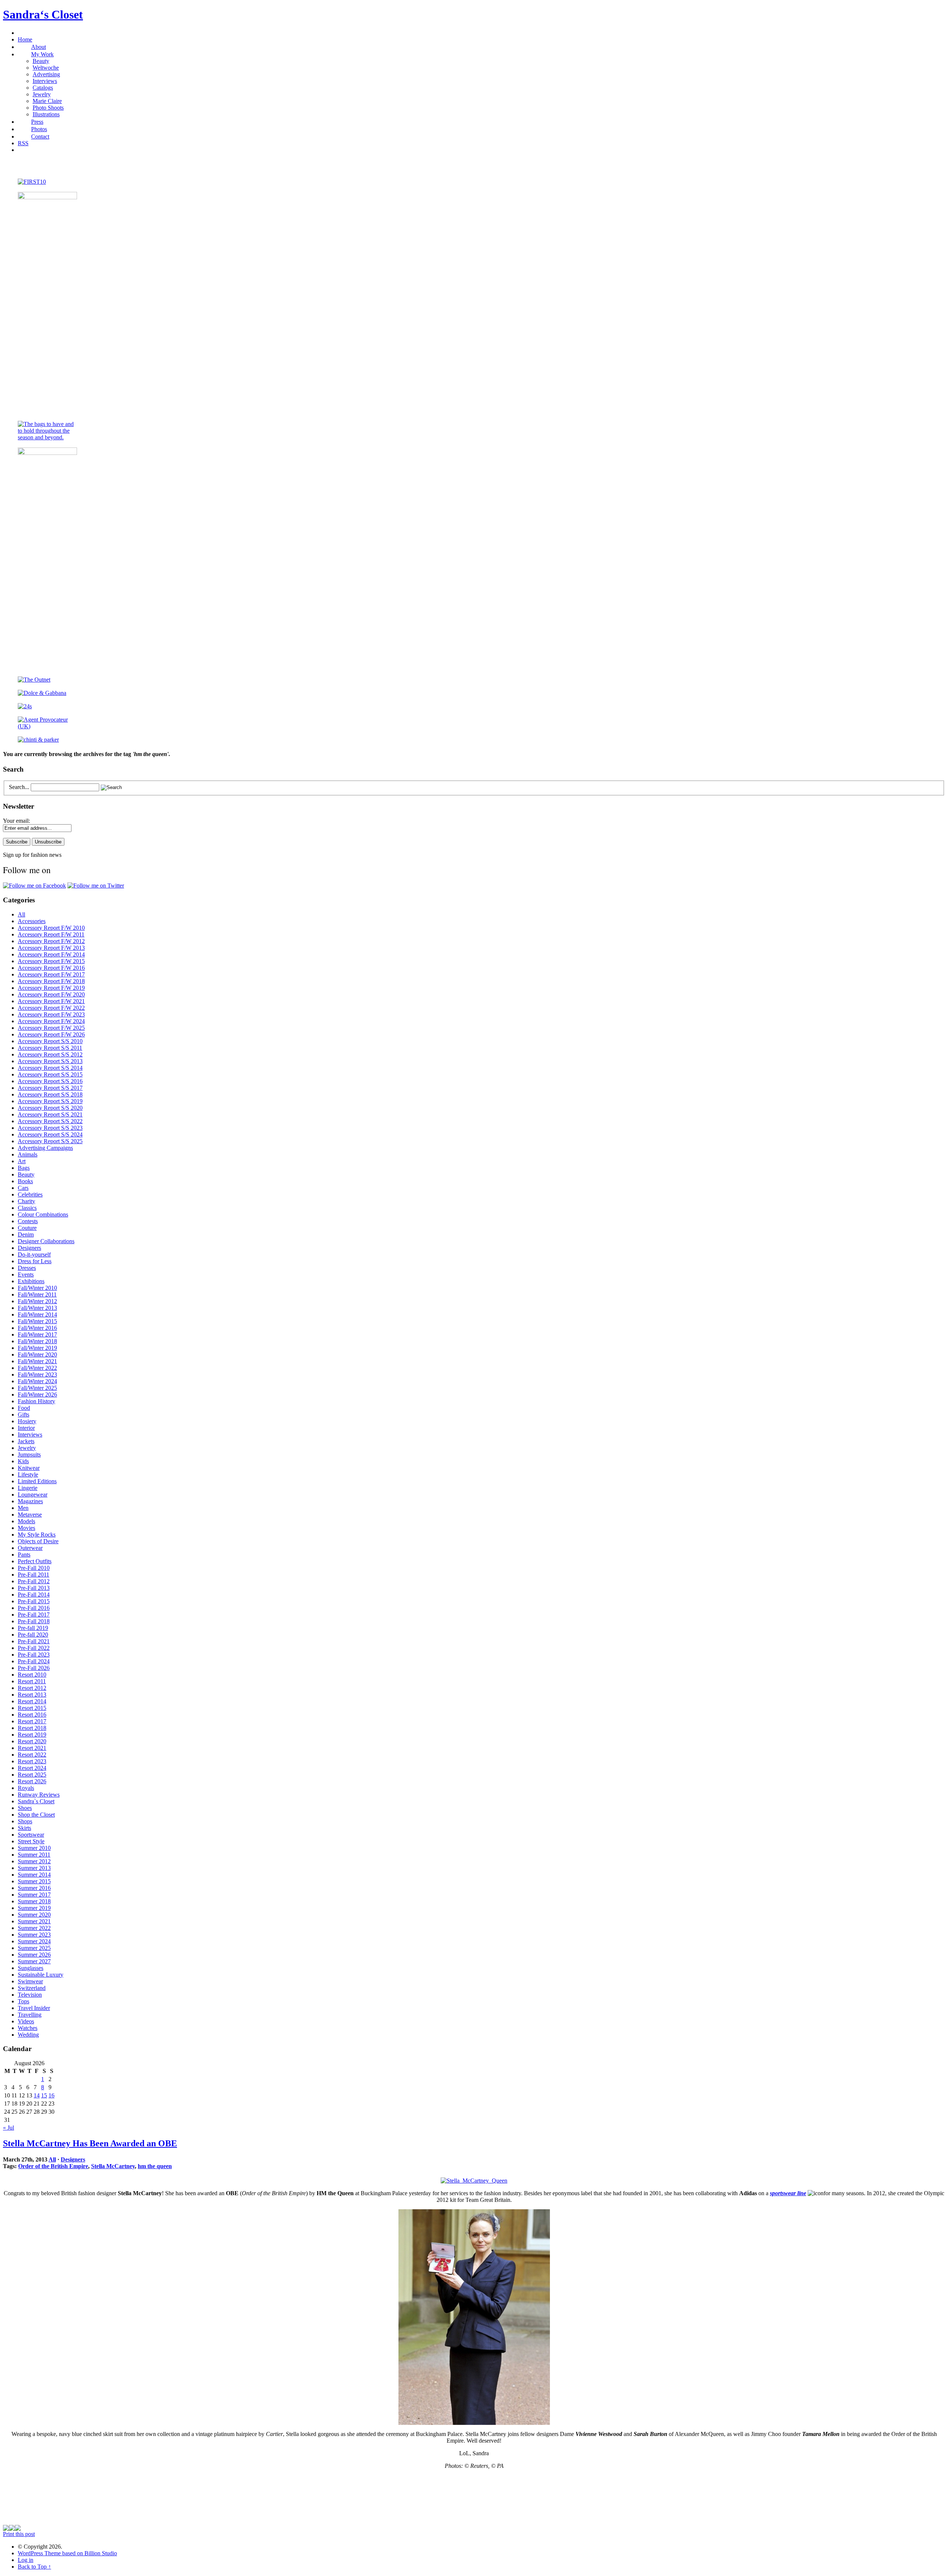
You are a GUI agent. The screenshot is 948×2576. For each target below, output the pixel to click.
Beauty (41, 61)
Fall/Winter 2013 (37, 1308)
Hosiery (27, 1421)
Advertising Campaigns (45, 1148)
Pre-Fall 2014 (34, 1595)
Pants (24, 1555)
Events (26, 1274)
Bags (24, 1168)
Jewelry (42, 94)
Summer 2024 (34, 1941)
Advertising (46, 74)
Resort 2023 (32, 1761)
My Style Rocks (37, 1535)
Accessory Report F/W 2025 (51, 1028)
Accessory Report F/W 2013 (51, 948)
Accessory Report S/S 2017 (50, 1088)
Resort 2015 (32, 1708)
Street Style (31, 1841)
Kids (23, 1461)
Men (23, 1508)
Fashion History (36, 1401)
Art (22, 1161)
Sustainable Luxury (41, 1975)
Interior (26, 1428)
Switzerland (32, 1988)
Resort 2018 (32, 1728)
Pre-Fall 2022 (34, 1648)
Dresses (27, 1268)
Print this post (19, 2534)
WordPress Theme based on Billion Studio (67, 2553)
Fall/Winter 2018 (37, 1341)
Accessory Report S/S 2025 (50, 1141)
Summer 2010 (34, 1848)
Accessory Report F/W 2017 (51, 974)
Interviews (45, 81)
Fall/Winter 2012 (37, 1301)
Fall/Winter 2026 (37, 1394)
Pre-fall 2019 (33, 1628)
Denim (26, 1234)
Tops (24, 2001)
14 (37, 2095)
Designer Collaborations (46, 1241)
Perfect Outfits (35, 1561)
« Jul (9, 2128)
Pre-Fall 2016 (34, 1608)
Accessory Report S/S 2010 (50, 1041)
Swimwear (30, 1981)
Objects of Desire (38, 1541)
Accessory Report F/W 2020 (51, 994)
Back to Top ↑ (34, 2567)
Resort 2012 (32, 1688)
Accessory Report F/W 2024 (51, 1021)
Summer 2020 (34, 1915)
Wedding (28, 2035)
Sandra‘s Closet (43, 14)
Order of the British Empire (53, 2166)
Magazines (30, 1501)
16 (51, 2095)
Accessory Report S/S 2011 (50, 1048)
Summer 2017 (34, 1895)
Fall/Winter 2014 (37, 1314)
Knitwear (29, 1468)
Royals (26, 1788)
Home (25, 39)
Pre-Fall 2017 (34, 1615)
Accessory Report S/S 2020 (50, 1108)
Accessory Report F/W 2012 (51, 941)
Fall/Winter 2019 (37, 1348)
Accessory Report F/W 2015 (51, 961)
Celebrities (30, 1194)
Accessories (32, 921)
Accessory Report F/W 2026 (51, 1034)
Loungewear (33, 1495)
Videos (26, 2021)
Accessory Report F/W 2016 (51, 968)
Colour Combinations (43, 1214)
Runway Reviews (39, 1795)
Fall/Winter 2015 (37, 1321)
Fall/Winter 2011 (37, 1294)
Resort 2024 (32, 1768)
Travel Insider (34, 2008)
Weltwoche (46, 68)
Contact (40, 137)
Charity (26, 1201)
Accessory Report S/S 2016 (50, 1081)
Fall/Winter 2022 (37, 1368)
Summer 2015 (34, 1881)
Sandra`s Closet (36, 1801)
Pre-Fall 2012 (34, 1581)
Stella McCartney (113, 2166)
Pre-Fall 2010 (34, 1568)
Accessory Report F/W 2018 (51, 981)
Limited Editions (37, 1481)
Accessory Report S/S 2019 (50, 1101)
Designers (29, 1248)
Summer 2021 (34, 1921)
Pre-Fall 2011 (34, 1575)
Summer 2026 (34, 1955)
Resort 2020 (32, 1741)
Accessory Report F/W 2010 (51, 928)
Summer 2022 (34, 1928)
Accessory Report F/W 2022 (51, 1008)
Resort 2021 (32, 1748)
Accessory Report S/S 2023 (50, 1128)
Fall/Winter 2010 (37, 1288)
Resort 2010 (32, 1675)
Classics (27, 1208)
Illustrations (46, 114)
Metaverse (30, 1515)
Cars (23, 1188)
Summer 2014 (34, 1875)
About (39, 47)
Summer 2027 (34, 1961)
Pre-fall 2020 (33, 1635)
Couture (27, 1228)
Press (37, 122)
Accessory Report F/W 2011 (51, 934)
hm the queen (155, 2166)
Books (25, 1181)
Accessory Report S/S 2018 (50, 1094)
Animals (28, 1154)
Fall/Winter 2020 (37, 1354)
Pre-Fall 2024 (34, 1661)
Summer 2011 (34, 1855)
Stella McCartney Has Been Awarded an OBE (90, 2143)
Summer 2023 (34, 1935)
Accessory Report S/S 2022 (50, 1121)
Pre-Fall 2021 (34, 1641)
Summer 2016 (34, 1888)
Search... (19, 787)
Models (26, 1521)
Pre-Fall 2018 (34, 1621)
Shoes (25, 1808)
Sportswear (31, 1835)
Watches (28, 2028)
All (21, 914)
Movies (26, 1528)
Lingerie (28, 1488)
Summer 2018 (34, 1901)
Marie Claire (47, 101)
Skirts (24, 1828)
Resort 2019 (32, 1735)
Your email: (16, 821)
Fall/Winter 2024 (37, 1381)
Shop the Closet (36, 1815)
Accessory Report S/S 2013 (50, 1061)
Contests (28, 1221)
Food (24, 1408)
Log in (26, 2560)
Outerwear (30, 1548)
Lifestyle (28, 1475)
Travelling (30, 2015)
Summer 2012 (34, 1861)
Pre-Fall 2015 (34, 1601)
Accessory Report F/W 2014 (51, 954)
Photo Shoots (48, 108)
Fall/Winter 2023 (37, 1374)
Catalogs (43, 88)
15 (44, 2095)
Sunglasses (31, 1968)
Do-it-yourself (34, 1254)
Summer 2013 (34, 1868)
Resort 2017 (32, 1721)
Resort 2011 (32, 1681)
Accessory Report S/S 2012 (50, 1054)
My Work (42, 54)
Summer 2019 (34, 1908)
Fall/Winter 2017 (37, 1334)
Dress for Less (35, 1261)
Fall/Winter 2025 (37, 1388)
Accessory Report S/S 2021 (50, 1114)
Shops (25, 1821)
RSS (23, 143)
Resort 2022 (32, 1755)
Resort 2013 (32, 1695)
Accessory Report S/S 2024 (50, 1134)
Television (30, 1995)
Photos (39, 129)
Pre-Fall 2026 (34, 1668)
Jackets (26, 1441)
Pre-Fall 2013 (34, 1588)
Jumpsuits (29, 1455)
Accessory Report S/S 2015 (50, 1074)
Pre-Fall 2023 (34, 1655)
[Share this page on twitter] (18, 2529)
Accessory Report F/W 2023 (51, 1014)
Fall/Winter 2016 (37, 1328)
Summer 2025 (34, 1948)
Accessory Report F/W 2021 (51, 1001)
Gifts (24, 1415)
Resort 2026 (32, 1781)
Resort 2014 (32, 1701)
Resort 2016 (32, 1715)
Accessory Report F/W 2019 (51, 988)
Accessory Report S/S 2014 (50, 1068)
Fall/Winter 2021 (37, 1361)
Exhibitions (31, 1281)
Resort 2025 (32, 1775)
